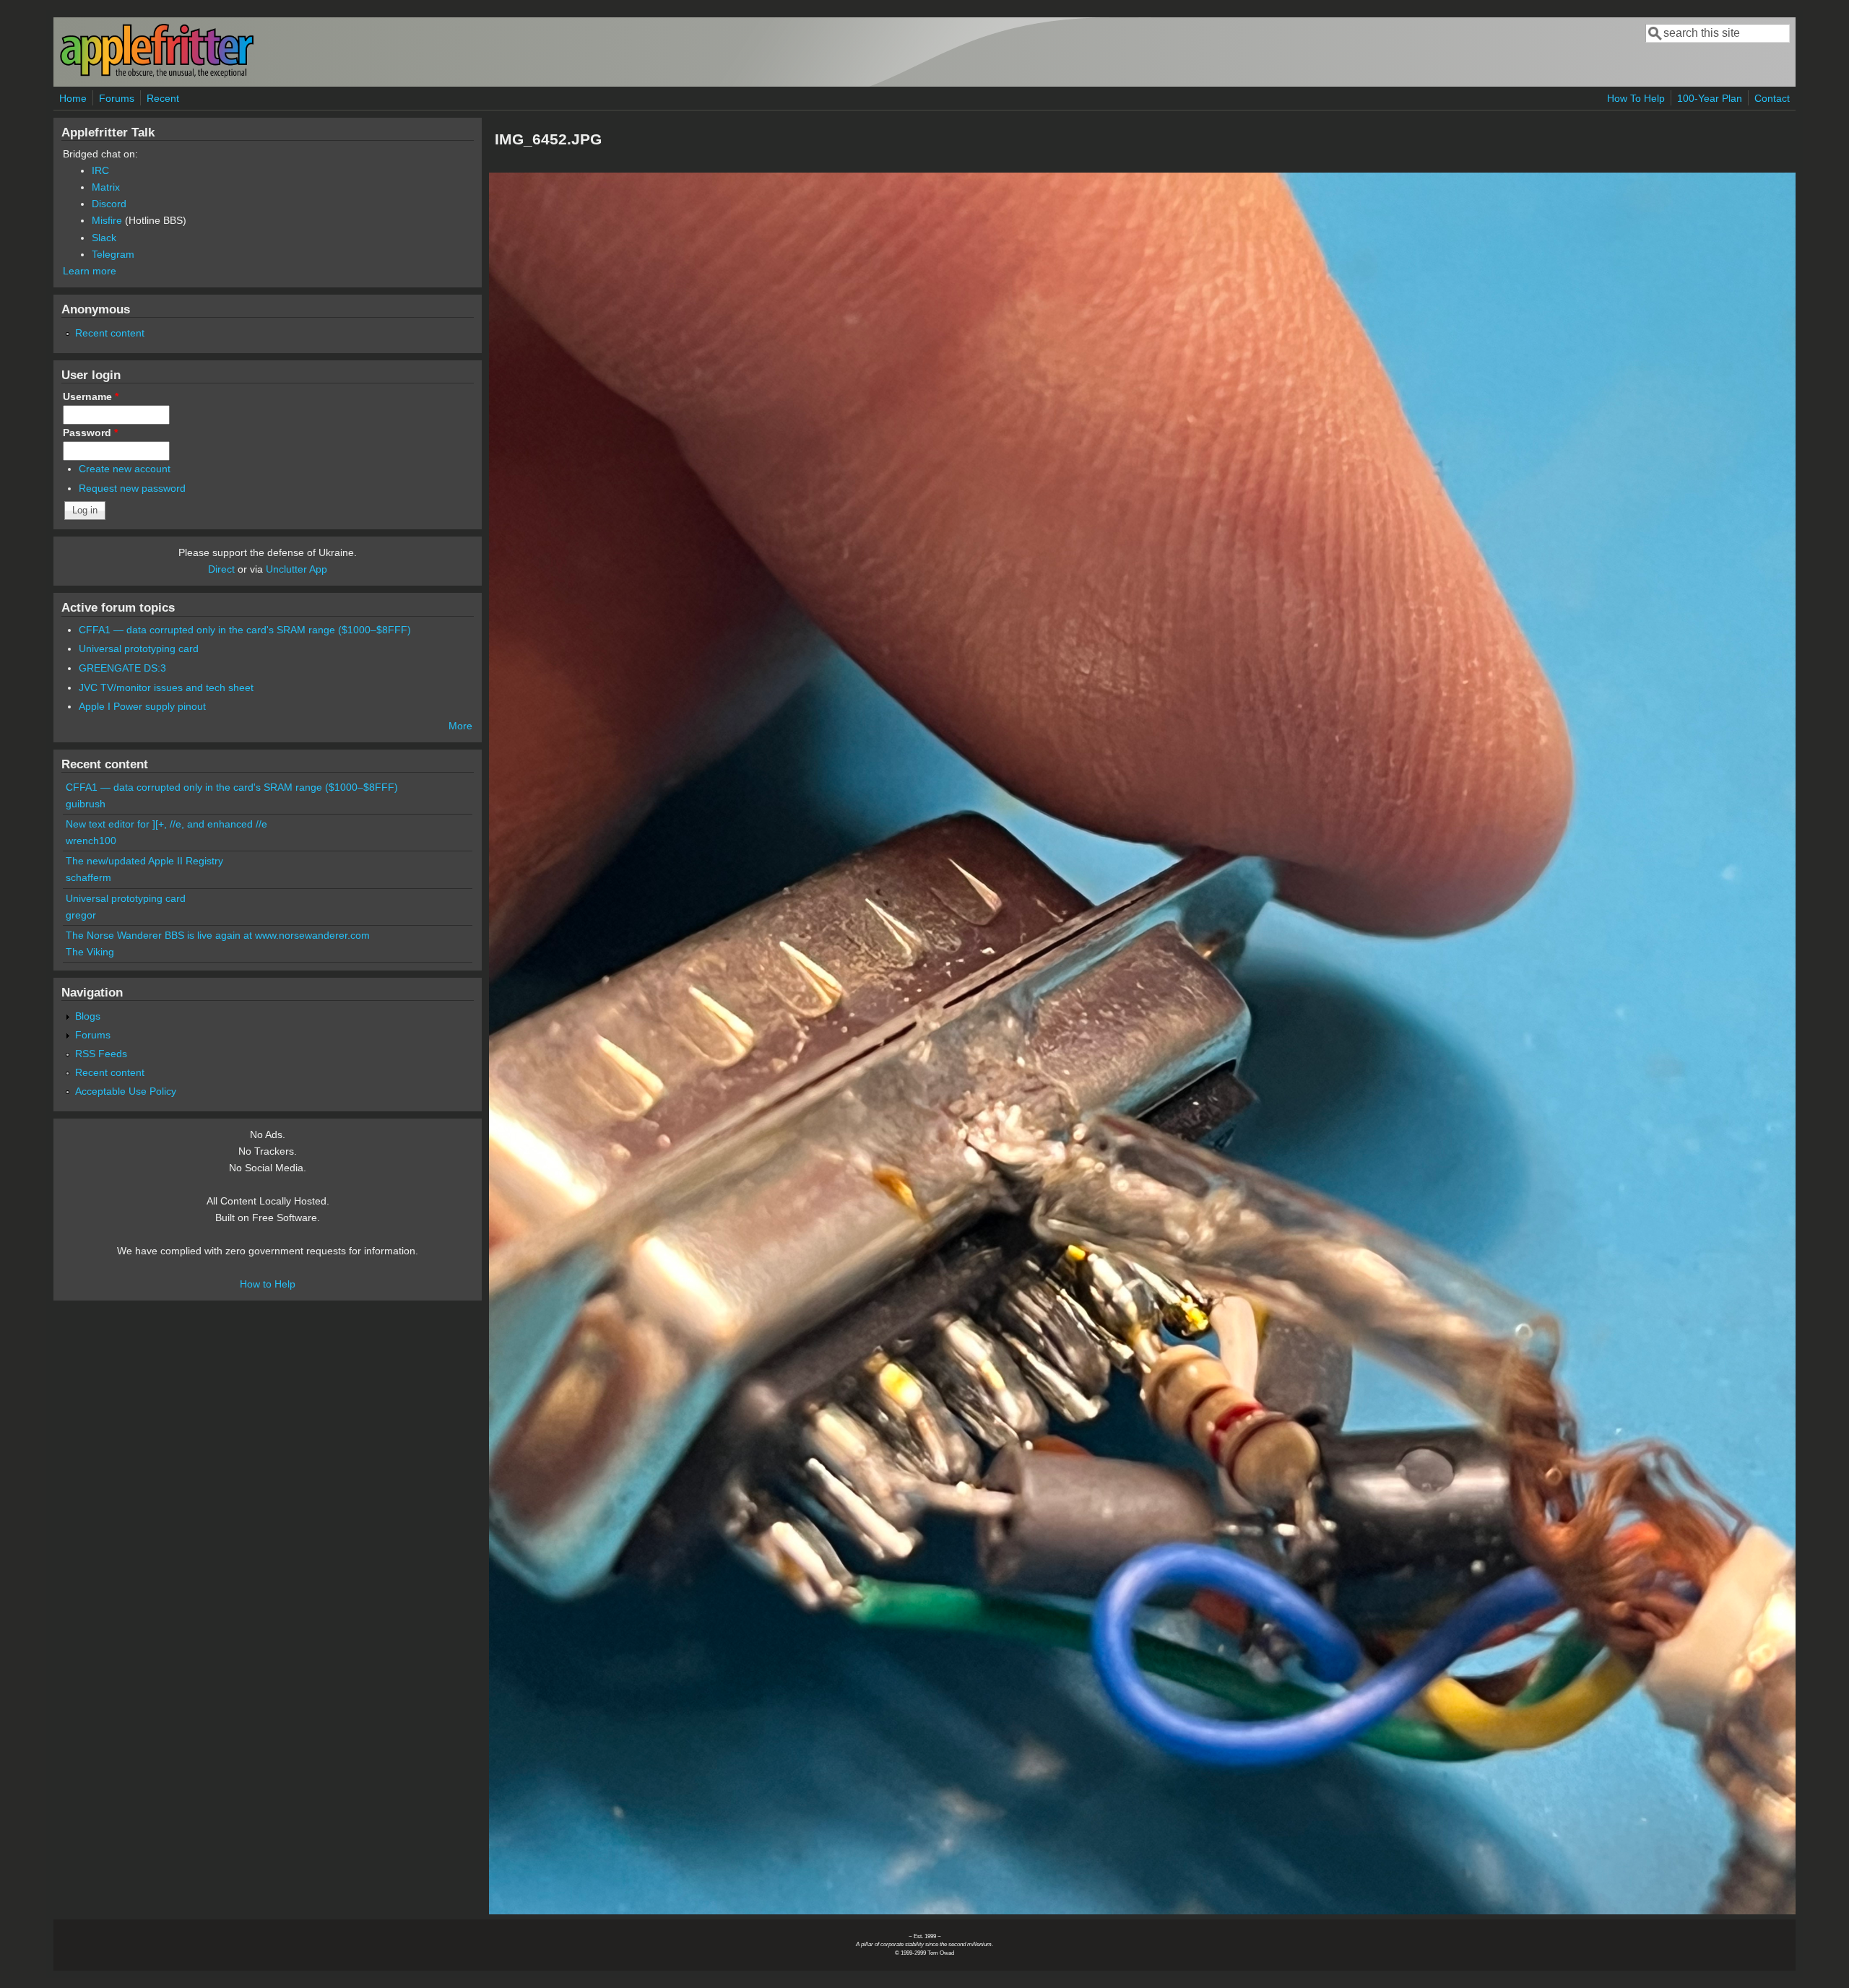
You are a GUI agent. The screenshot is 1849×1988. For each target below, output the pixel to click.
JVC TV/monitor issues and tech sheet (166, 687)
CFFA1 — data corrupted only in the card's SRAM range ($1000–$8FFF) (245, 630)
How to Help (268, 1284)
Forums (117, 98)
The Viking (90, 952)
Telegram (113, 254)
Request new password (132, 488)
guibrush (86, 804)
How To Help (1636, 98)
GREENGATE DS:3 (122, 668)
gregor (81, 915)
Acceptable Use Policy (126, 1091)
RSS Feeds (101, 1054)
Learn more (90, 271)
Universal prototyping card (139, 648)
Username (91, 396)
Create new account (125, 469)
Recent (163, 98)
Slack (104, 238)
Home (73, 98)
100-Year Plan (1710, 98)
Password (90, 433)
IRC (100, 170)
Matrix (106, 187)
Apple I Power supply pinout (142, 706)
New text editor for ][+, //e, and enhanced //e (166, 824)
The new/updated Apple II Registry (144, 861)
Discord (109, 204)
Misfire (107, 220)
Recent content (110, 333)
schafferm (88, 877)
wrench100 (91, 841)
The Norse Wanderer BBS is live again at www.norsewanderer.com (218, 935)
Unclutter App (296, 569)
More (460, 726)
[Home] (157, 75)
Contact (1772, 98)
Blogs (88, 1016)
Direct (221, 569)
